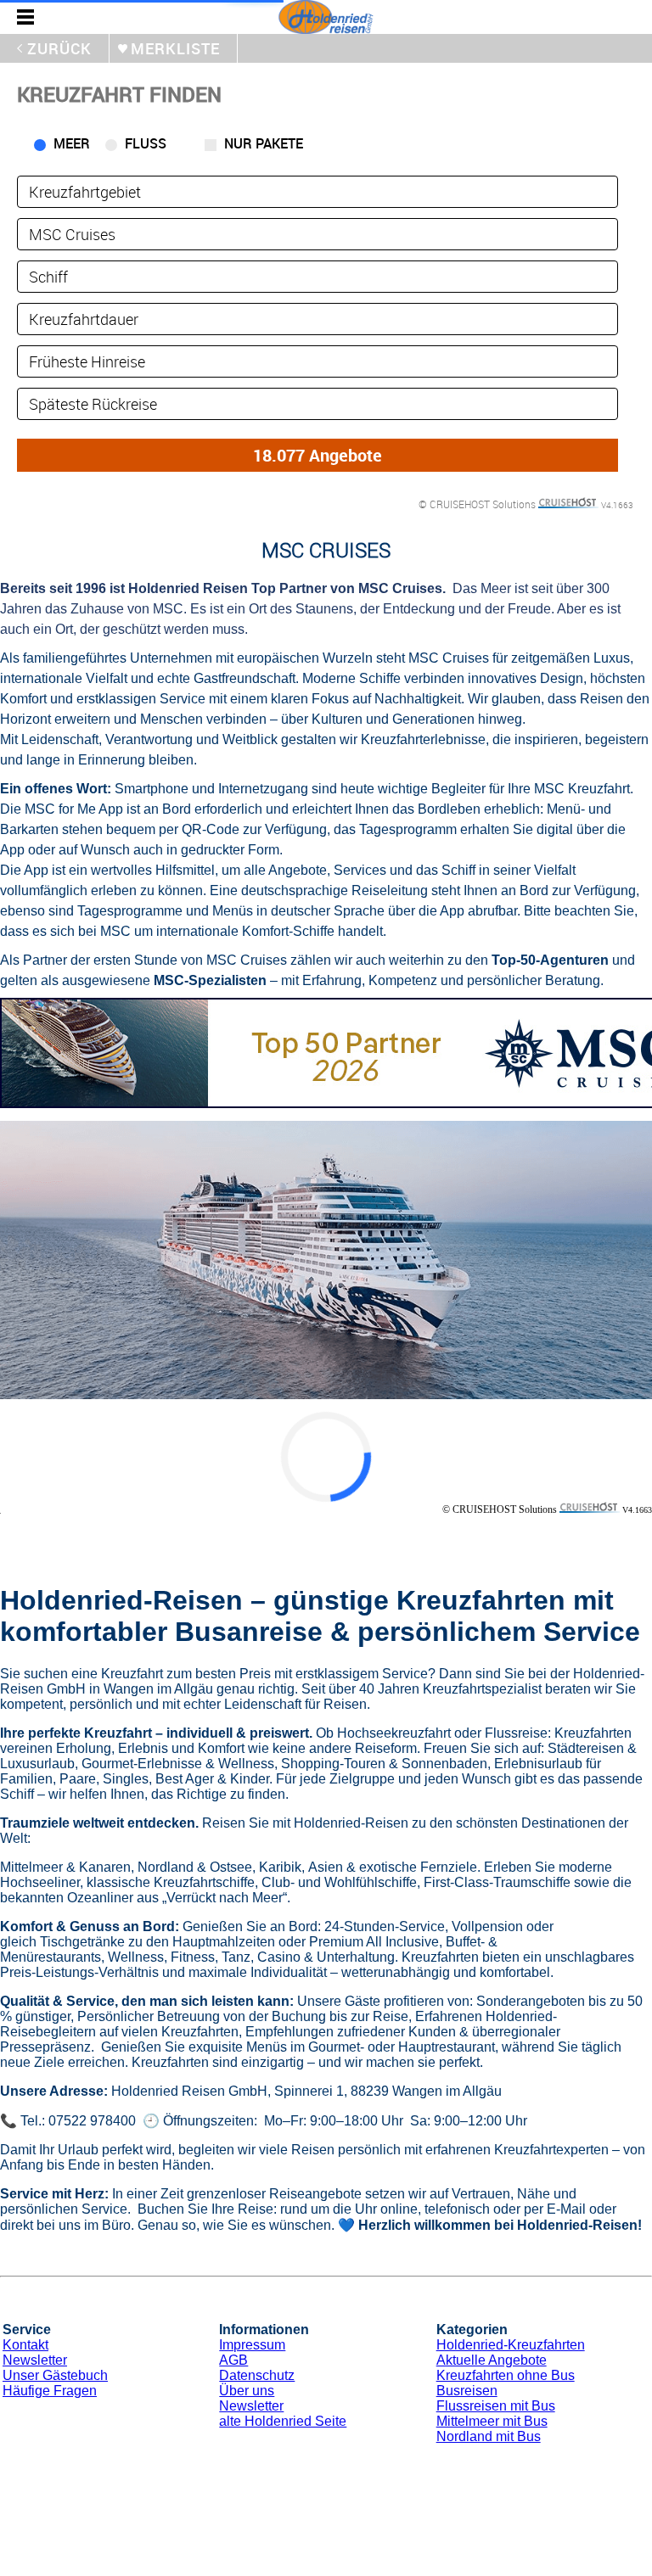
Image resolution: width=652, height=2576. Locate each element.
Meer (72, 143)
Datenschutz (257, 2375)
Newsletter (35, 2360)
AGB (233, 2360)
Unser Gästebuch (55, 2375)
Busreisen (467, 2391)
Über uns (247, 2391)
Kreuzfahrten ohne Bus (506, 2375)
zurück (59, 48)
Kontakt (25, 2345)
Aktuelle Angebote (492, 2360)
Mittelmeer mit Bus (492, 2421)
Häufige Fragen (50, 2391)
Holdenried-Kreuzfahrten (511, 2345)
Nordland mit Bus (489, 2436)
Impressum (252, 2345)
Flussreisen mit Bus (496, 2406)
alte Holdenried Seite (283, 2421)
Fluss (146, 143)
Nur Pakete (264, 143)
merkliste (175, 48)
